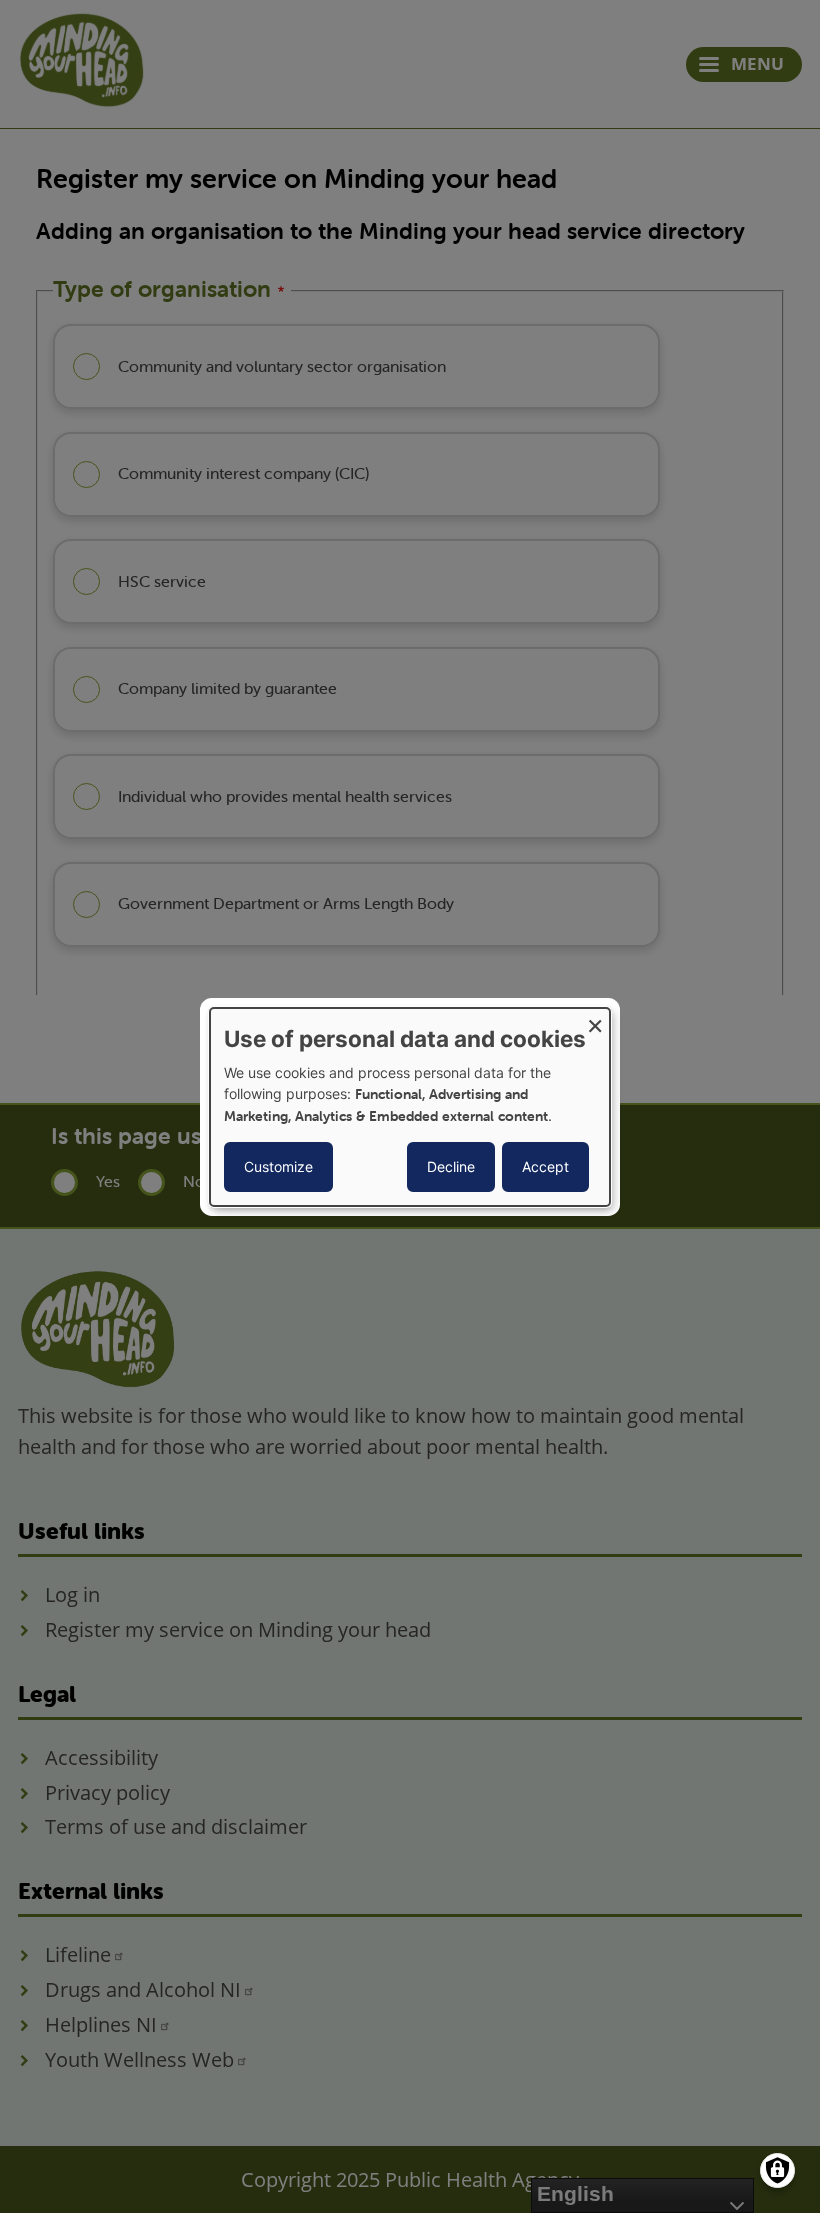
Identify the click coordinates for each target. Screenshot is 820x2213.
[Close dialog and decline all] (595, 1019)
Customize (278, 1166)
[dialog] (410, 1106)
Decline (451, 1166)
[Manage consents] (777, 2170)
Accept (545, 1166)
